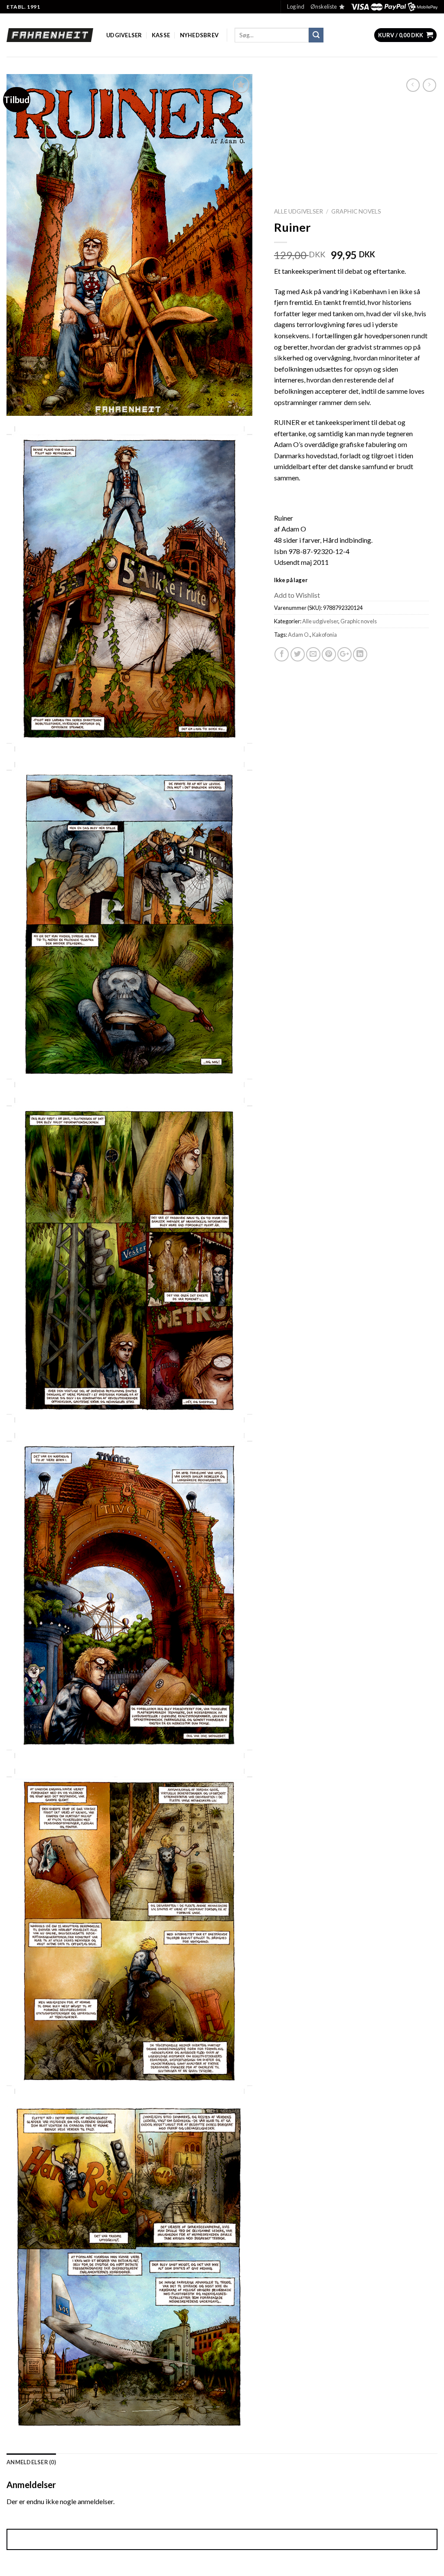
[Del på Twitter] (298, 654)
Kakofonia (325, 635)
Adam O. (299, 635)
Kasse (161, 35)
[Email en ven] (313, 654)
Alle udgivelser (299, 211)
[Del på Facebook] (282, 654)
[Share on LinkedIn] (360, 654)
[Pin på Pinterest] (329, 654)
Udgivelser (124, 35)
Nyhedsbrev (199, 35)
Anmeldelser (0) (31, 2462)
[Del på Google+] (344, 654)
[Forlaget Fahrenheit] (50, 35)
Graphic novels (356, 211)
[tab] (31, 2462)
